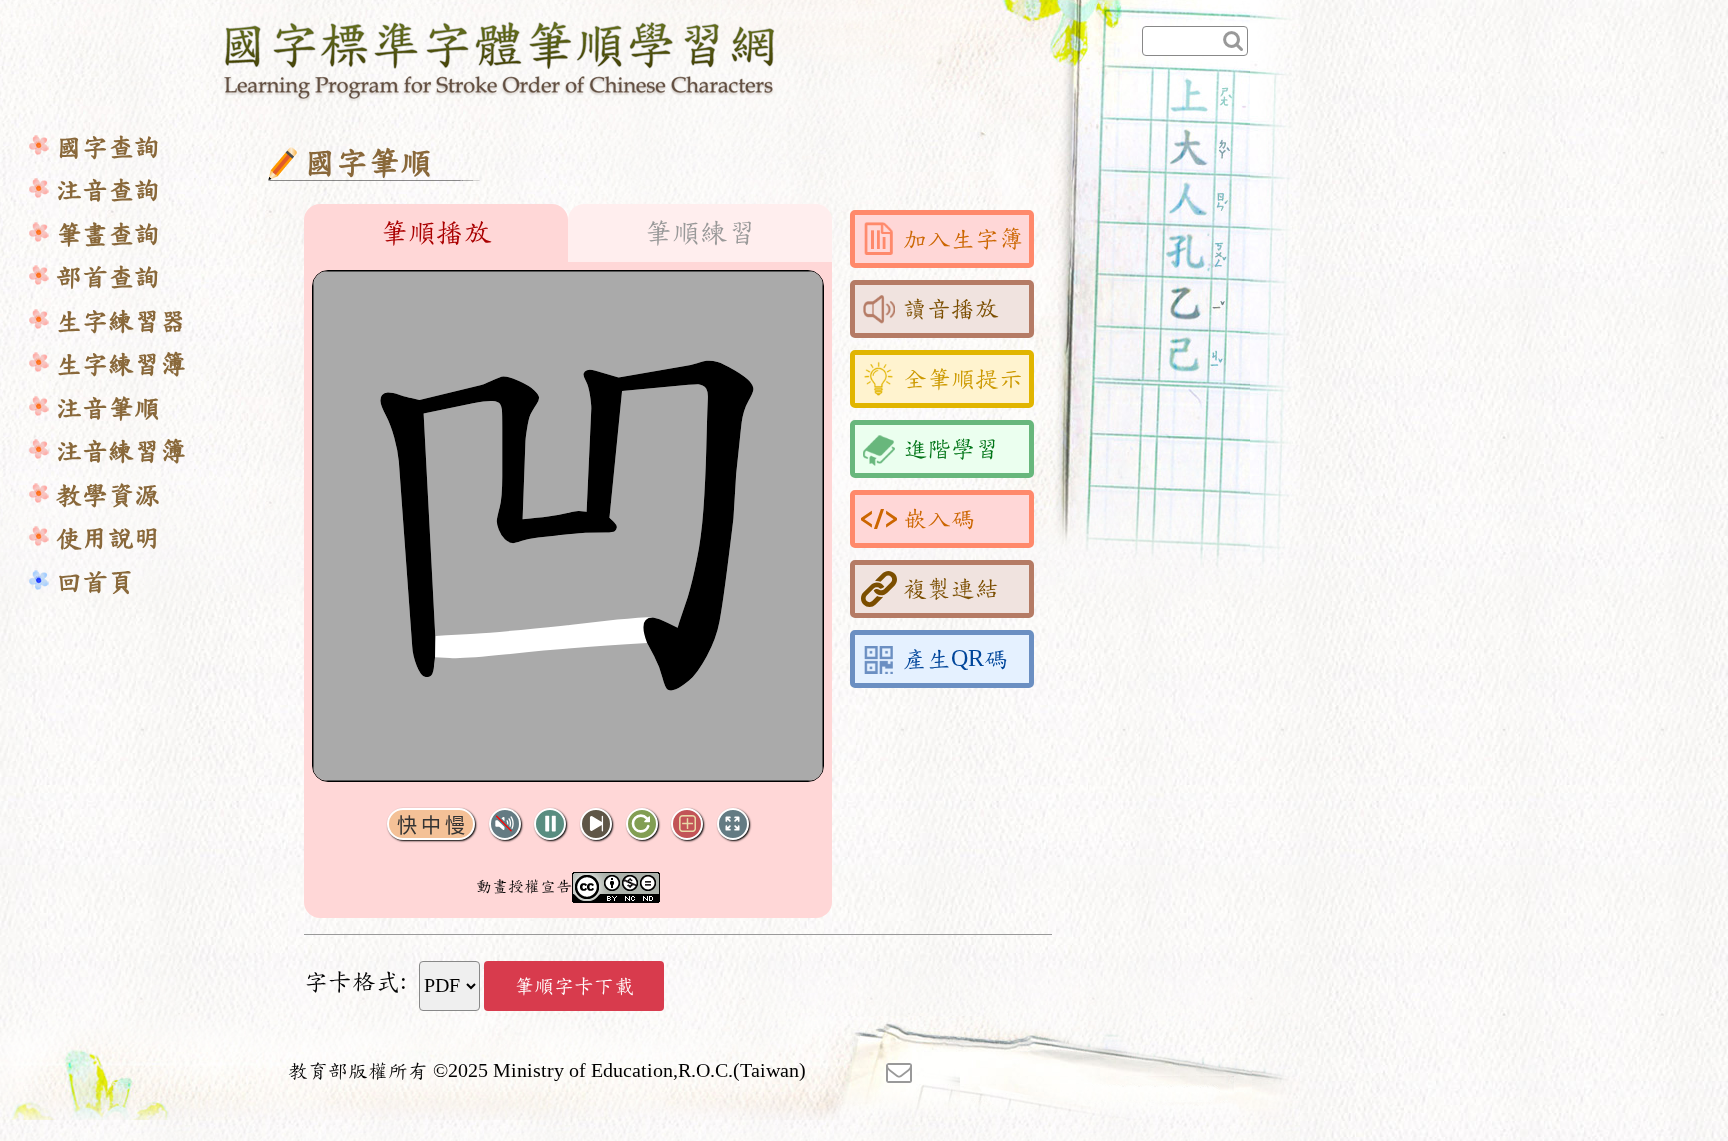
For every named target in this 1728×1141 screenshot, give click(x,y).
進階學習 (951, 449)
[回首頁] (500, 57)
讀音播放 (951, 309)
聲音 (505, 824)
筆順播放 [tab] (436, 233)
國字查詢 (108, 147)
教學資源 (108, 495)
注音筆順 (108, 408)
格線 (687, 824)
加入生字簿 (963, 239)
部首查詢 (108, 277)
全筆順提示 (963, 379)
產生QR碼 (955, 659)
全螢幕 (733, 824)
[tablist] (568, 233)
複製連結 (951, 589)
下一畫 (596, 824)
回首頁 (95, 582)
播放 (550, 824)
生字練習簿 (121, 364)
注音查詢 (108, 190)
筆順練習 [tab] (700, 233)
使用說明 (108, 538)
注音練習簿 (121, 451)
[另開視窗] (899, 1071)
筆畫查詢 (108, 234)
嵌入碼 (939, 519)
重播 (642, 824)
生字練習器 (121, 321)
